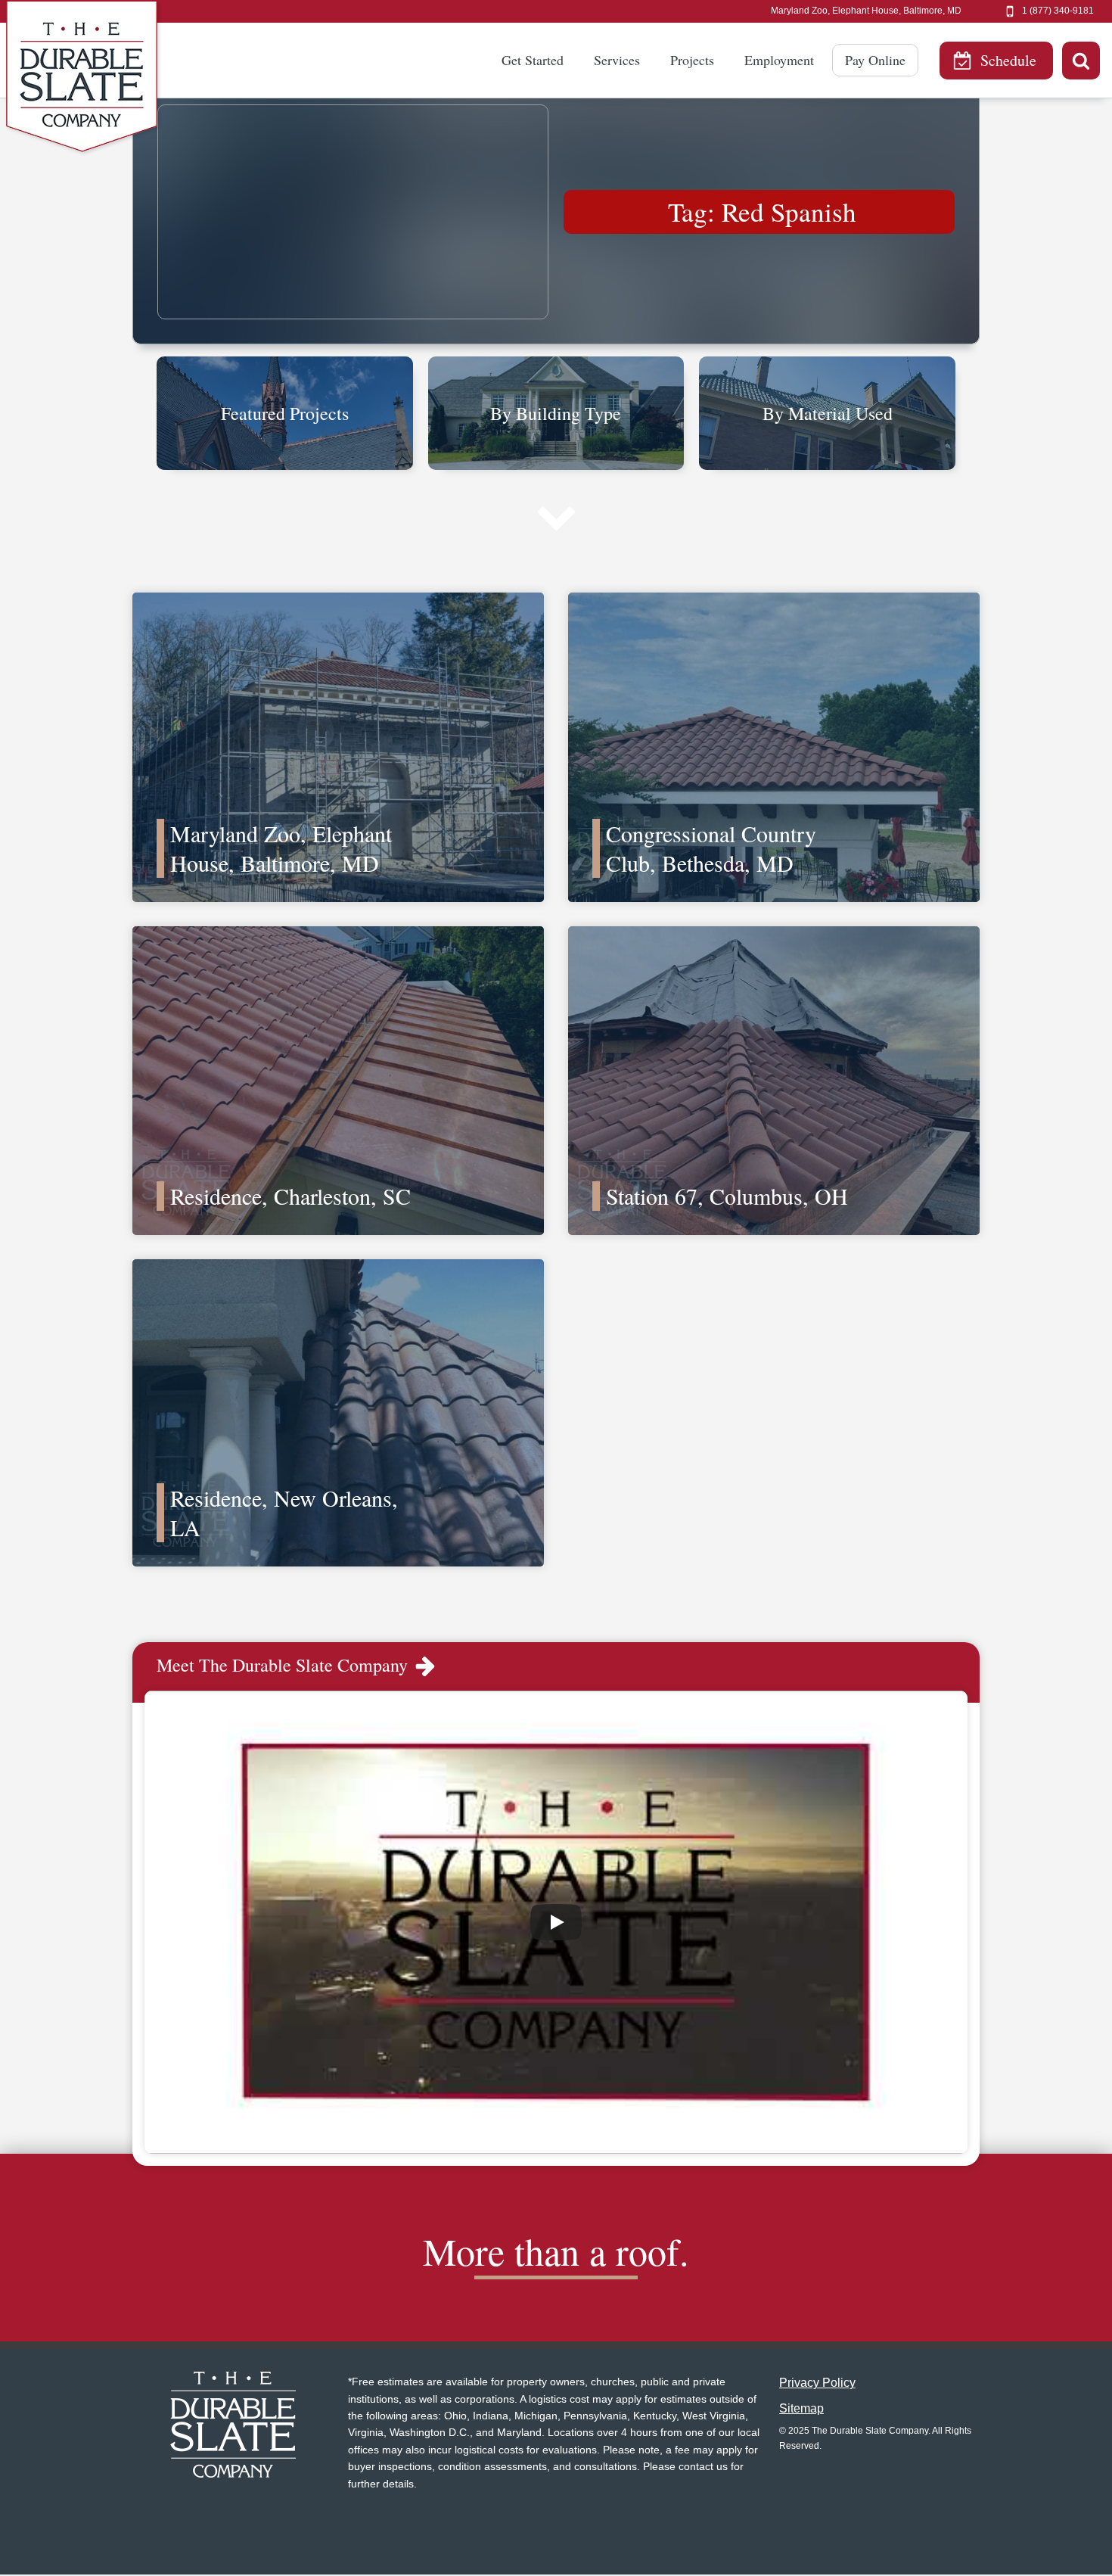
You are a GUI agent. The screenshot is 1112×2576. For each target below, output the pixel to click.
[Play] (556, 1922)
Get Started (533, 60)
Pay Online (875, 60)
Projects (692, 60)
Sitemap (801, 2408)
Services (617, 60)
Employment (779, 60)
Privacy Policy (817, 2383)
